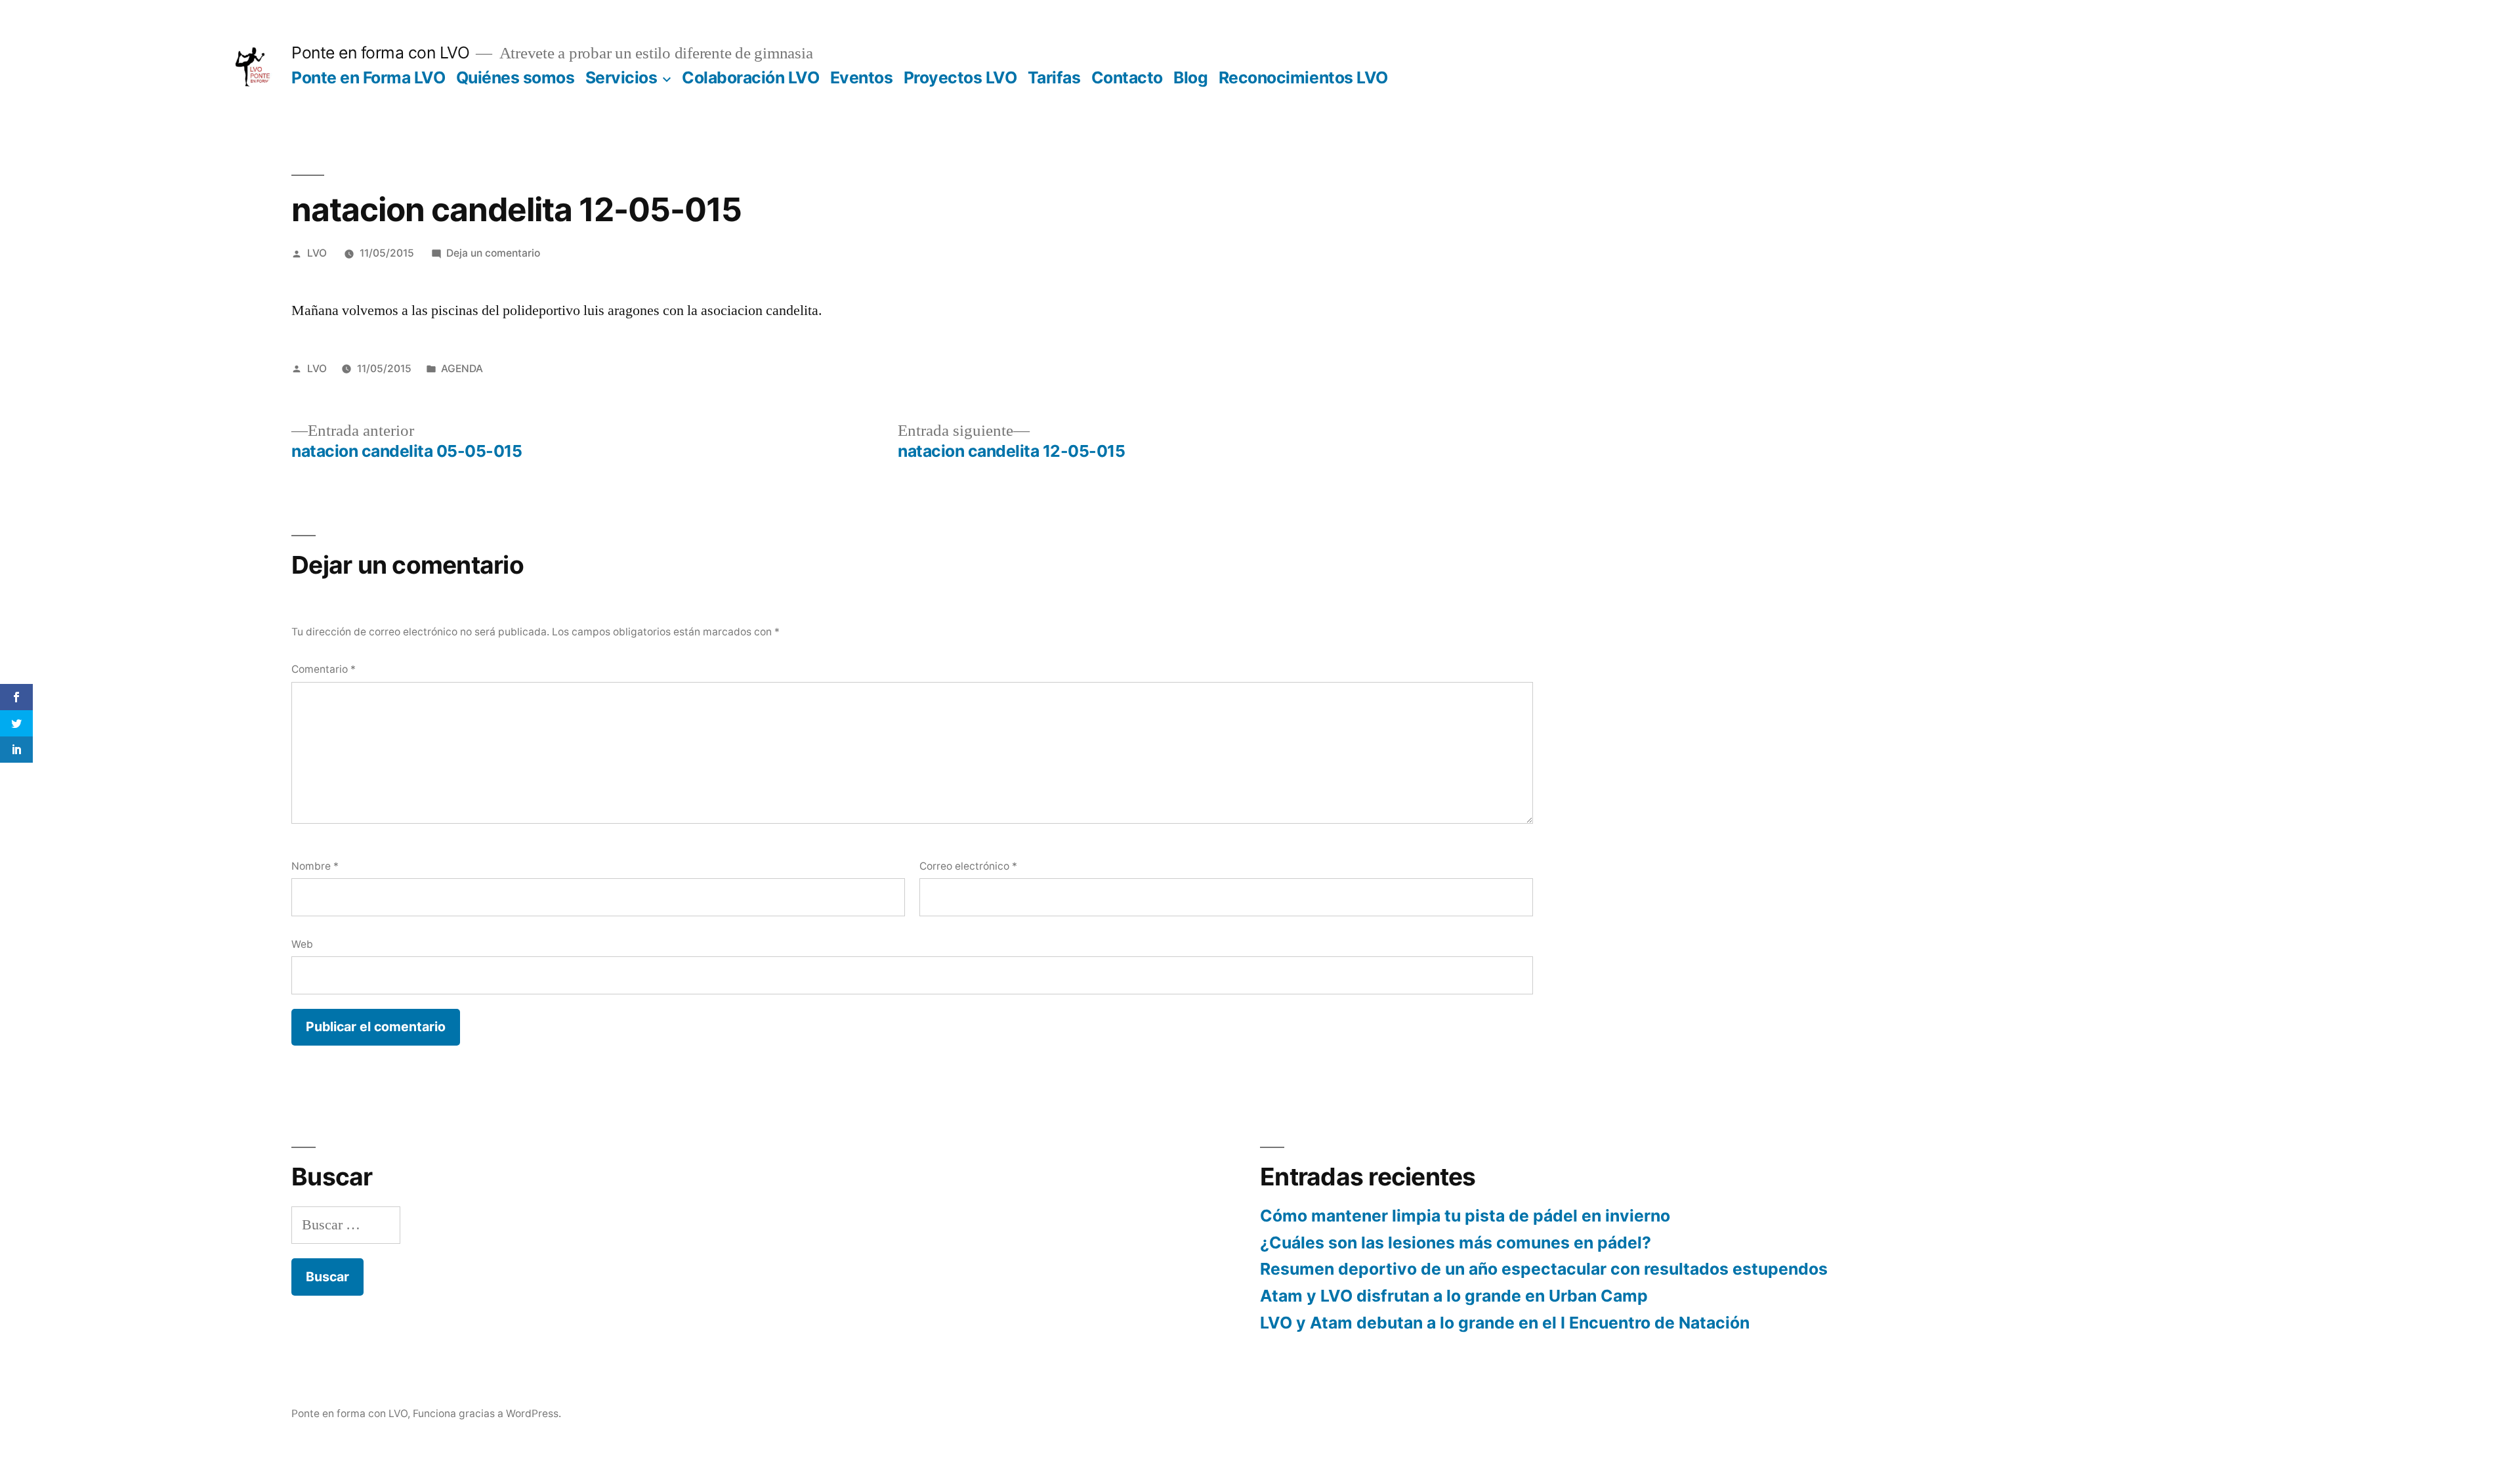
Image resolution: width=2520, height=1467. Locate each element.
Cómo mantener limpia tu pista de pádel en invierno (1465, 1216)
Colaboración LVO (750, 77)
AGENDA (462, 369)
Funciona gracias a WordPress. (487, 1414)
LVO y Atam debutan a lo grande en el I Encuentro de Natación (1505, 1323)
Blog (1190, 77)
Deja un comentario (493, 253)
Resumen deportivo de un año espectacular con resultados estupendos (1544, 1269)
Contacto (1127, 77)
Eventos (862, 77)
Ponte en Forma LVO (368, 77)
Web (302, 944)
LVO (317, 253)
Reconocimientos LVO (1303, 77)
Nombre (315, 866)
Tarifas (1054, 77)
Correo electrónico (968, 866)
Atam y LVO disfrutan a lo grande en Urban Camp (1454, 1296)
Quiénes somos (515, 77)
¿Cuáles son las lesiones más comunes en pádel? (1456, 1243)
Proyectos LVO (960, 77)
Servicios (621, 77)
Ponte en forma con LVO (380, 53)
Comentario (324, 669)
